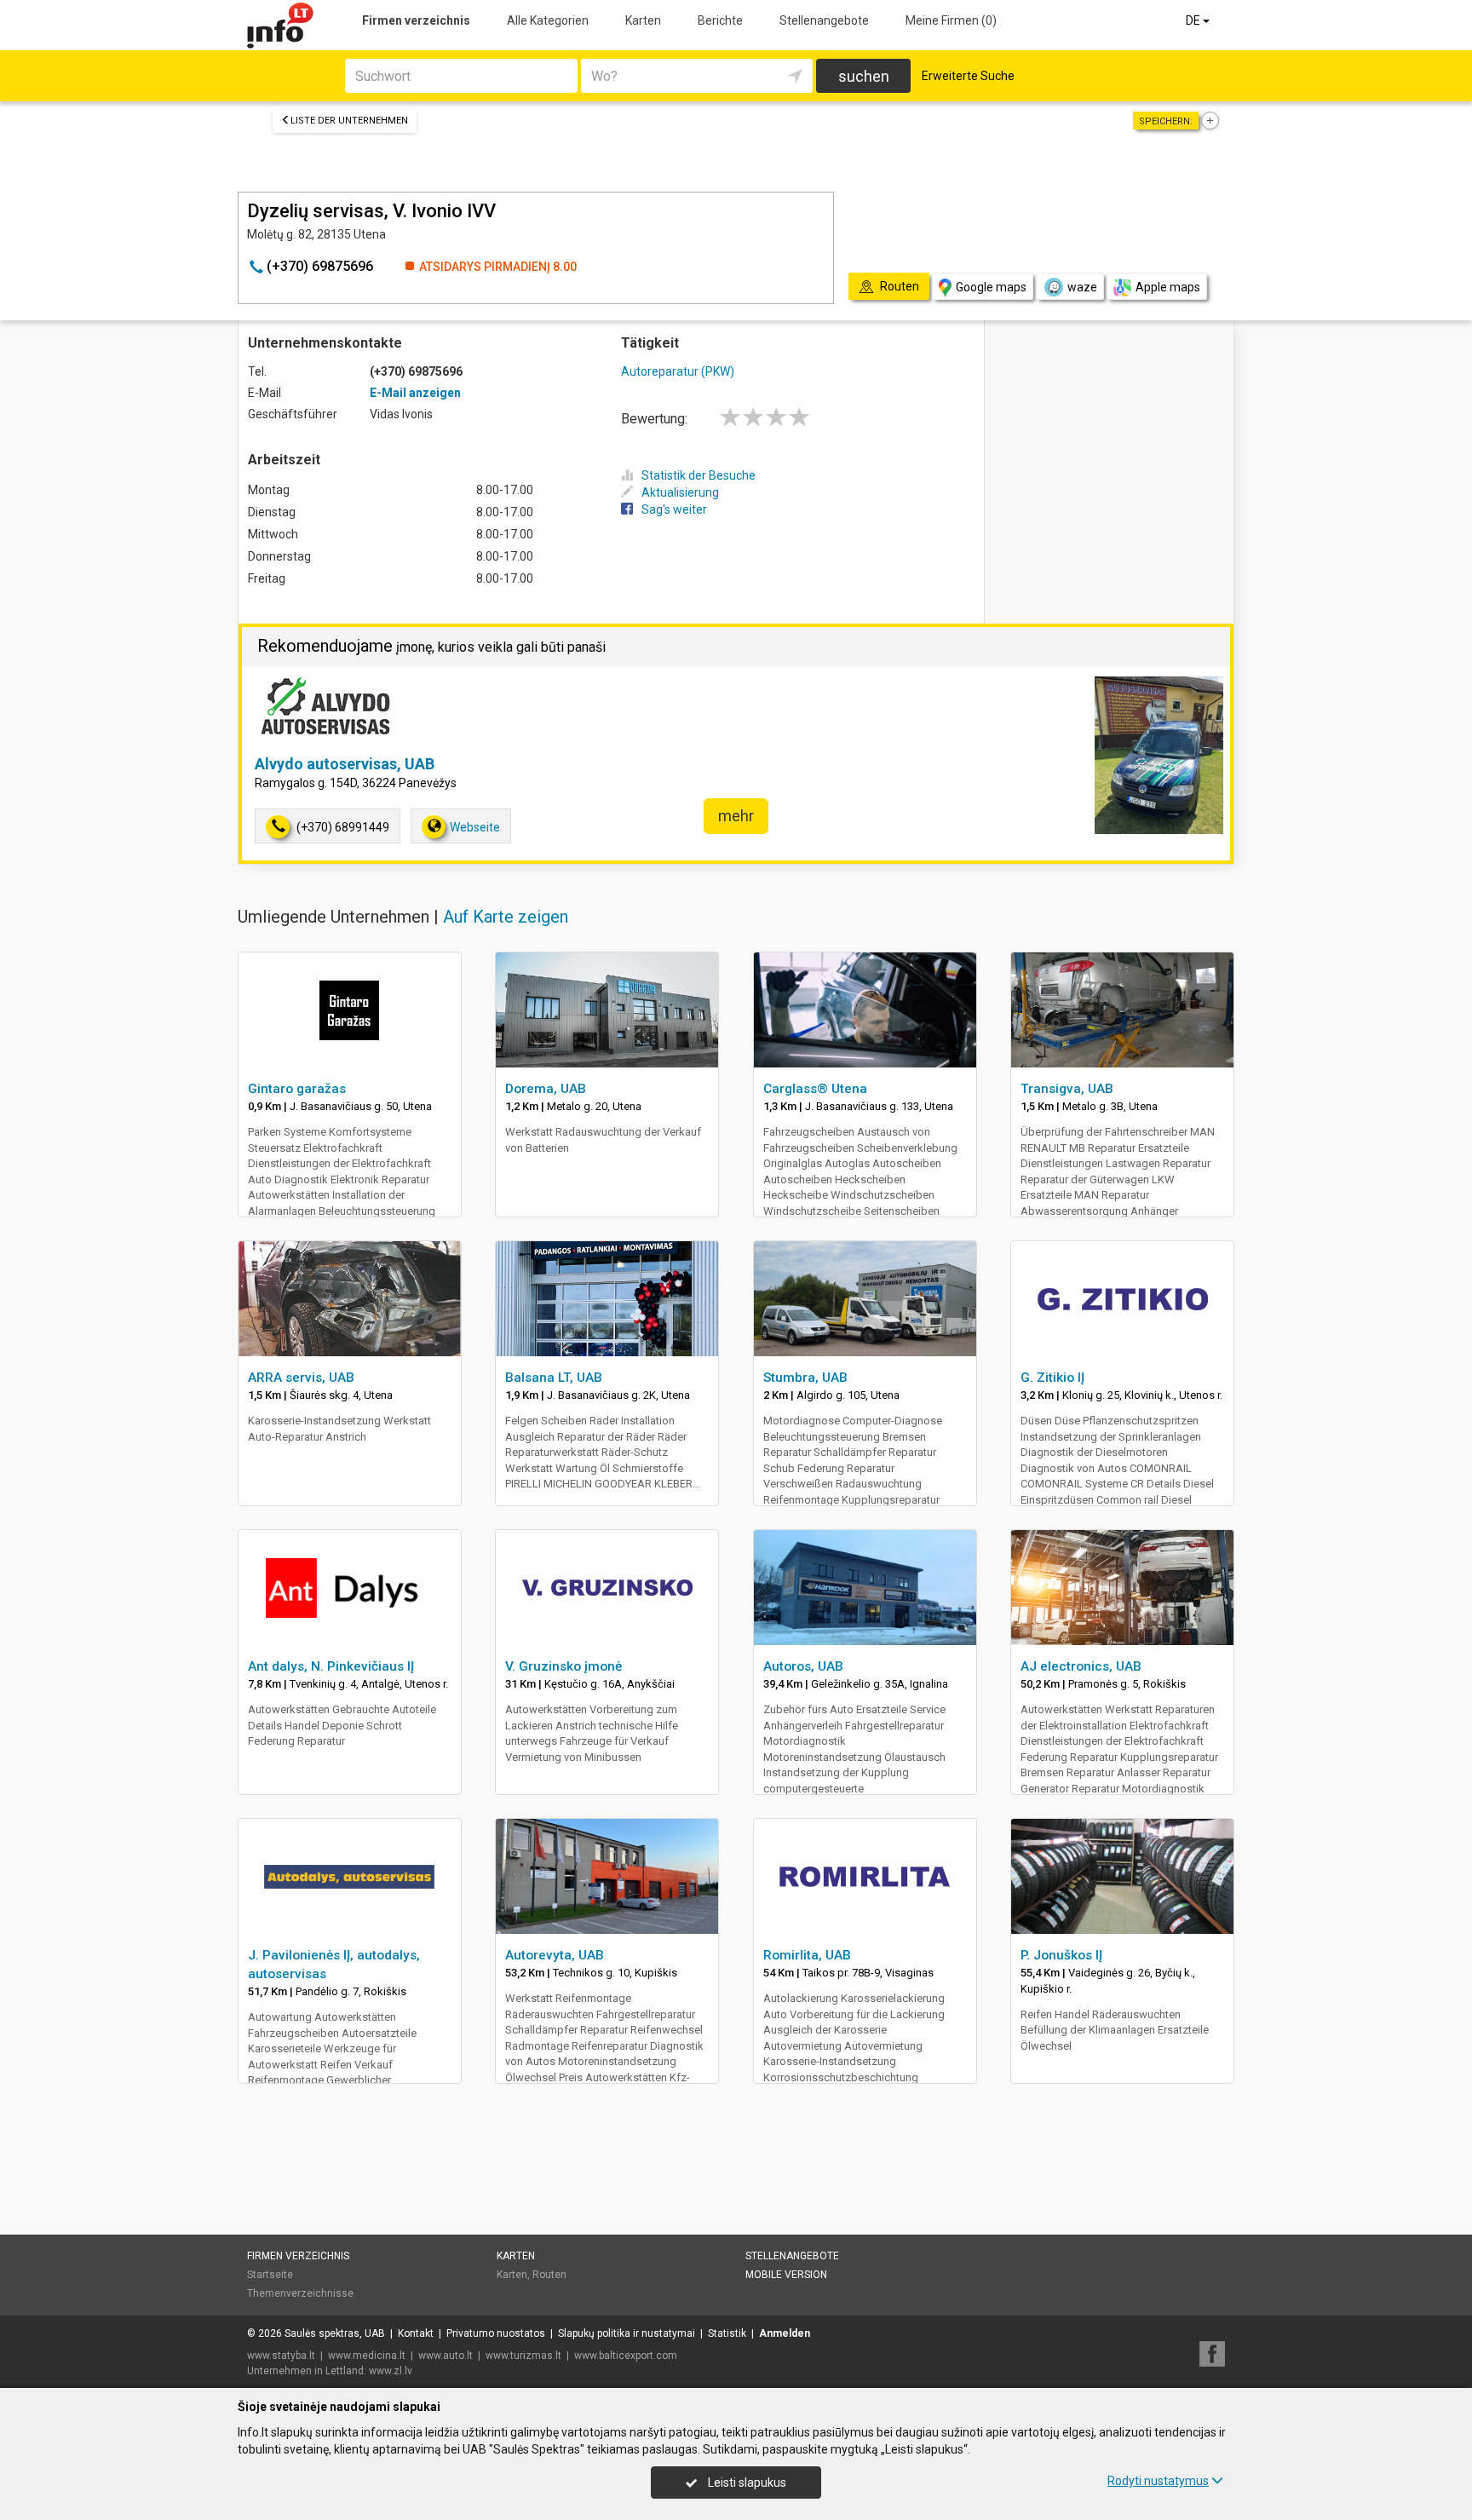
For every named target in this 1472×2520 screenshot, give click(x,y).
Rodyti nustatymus (1158, 2481)
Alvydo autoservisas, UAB (345, 764)
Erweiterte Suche (968, 76)
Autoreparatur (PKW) (678, 371)
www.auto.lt (446, 2356)
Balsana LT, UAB (554, 1378)
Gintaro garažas (297, 1089)
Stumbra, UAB (805, 1378)
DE (1194, 20)
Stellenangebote (824, 20)
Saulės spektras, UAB (335, 2333)
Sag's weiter (674, 509)
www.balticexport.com (626, 2356)
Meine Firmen (951, 20)
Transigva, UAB (1067, 1089)
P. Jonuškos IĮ (1061, 1955)
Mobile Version (786, 2275)
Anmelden (785, 2333)
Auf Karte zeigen (506, 917)
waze (1082, 287)
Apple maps (1168, 287)
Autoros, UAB (803, 1666)
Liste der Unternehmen (349, 121)
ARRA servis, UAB (301, 1378)
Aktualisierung (680, 492)
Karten (643, 20)
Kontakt (416, 2333)
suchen (864, 76)
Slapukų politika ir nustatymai (627, 2333)
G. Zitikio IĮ (1052, 1378)
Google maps (991, 287)
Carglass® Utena (815, 1089)
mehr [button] (736, 816)
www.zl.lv (391, 2371)
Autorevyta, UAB (555, 1955)
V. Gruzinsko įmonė (563, 1666)
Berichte (720, 20)
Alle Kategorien (548, 20)
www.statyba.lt (281, 2356)
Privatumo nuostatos (496, 2333)
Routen (549, 2275)
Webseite (475, 827)
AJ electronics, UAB (1081, 1666)
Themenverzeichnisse (300, 2293)
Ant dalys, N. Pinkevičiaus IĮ (331, 1666)
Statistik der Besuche (699, 475)
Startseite (270, 2275)
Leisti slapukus (746, 2483)
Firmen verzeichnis (416, 20)
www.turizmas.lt (523, 2356)
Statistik (727, 2333)
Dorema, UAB (546, 1089)
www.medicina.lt (367, 2356)
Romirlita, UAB (807, 1955)
